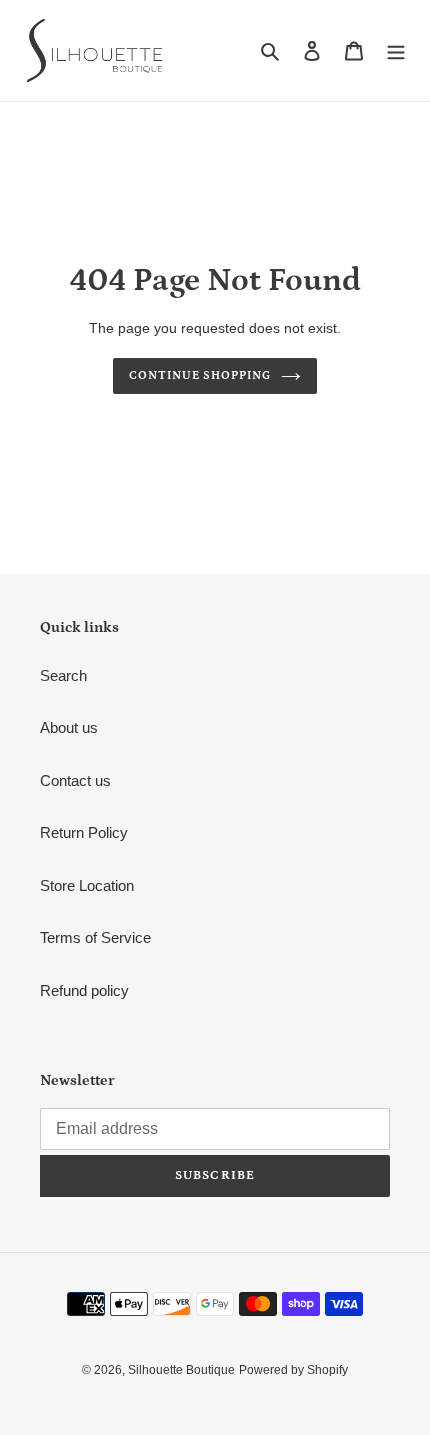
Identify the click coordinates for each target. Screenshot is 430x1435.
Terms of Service (95, 937)
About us (69, 727)
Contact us (75, 780)
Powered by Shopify (293, 1370)
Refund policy (84, 990)
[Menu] (396, 50)
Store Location (87, 885)
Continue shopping (200, 375)
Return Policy (84, 832)
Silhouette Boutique (181, 1370)
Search (63, 675)
